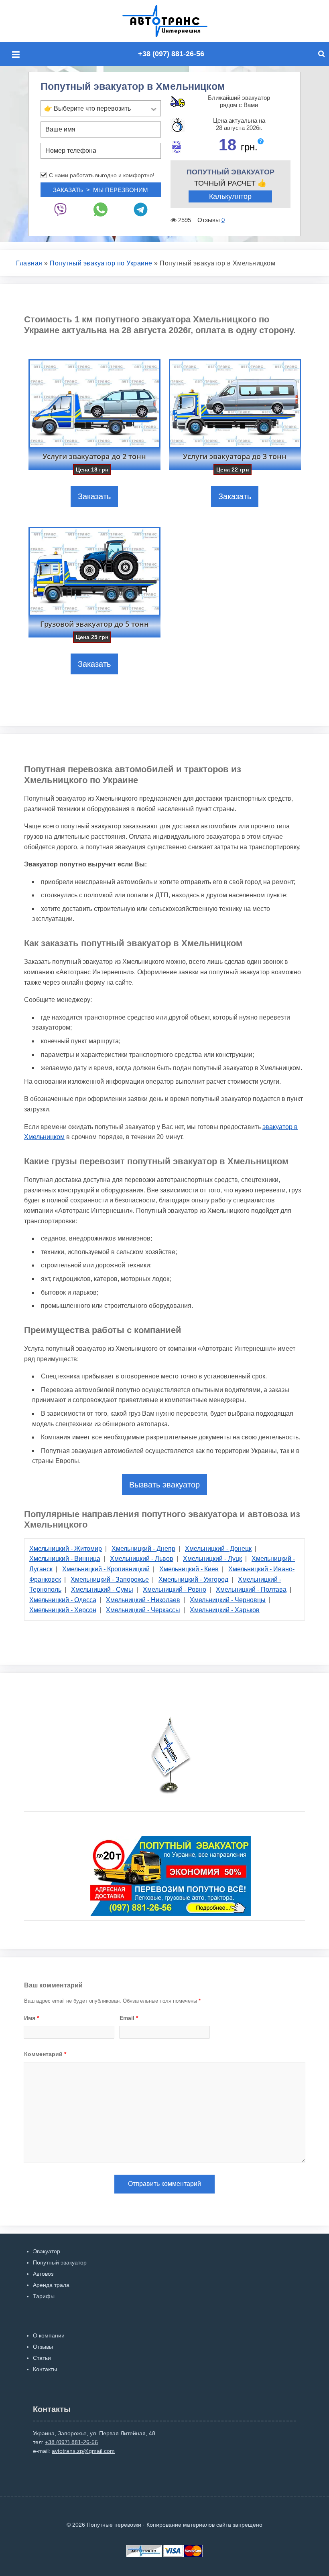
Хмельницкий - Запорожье (110, 1579)
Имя (31, 2018)
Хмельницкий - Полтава (251, 1590)
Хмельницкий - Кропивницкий (106, 1569)
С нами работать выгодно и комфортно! (102, 175)
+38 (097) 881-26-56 (171, 54)
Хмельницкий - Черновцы (228, 1600)
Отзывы (43, 2347)
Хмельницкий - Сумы (102, 1590)
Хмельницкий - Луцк (212, 1559)
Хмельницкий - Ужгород (193, 1579)
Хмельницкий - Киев (189, 1569)
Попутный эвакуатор (60, 2262)
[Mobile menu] (18, 55)
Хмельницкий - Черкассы (143, 1610)
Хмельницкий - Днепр (143, 1549)
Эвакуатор (47, 2251)
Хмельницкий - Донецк (218, 1549)
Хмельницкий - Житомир (66, 1549)
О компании (49, 2335)
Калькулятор (230, 196)
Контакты (45, 2369)
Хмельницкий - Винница (65, 1559)
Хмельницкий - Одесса (63, 1600)
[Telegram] (141, 209)
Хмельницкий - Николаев (143, 1600)
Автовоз (43, 2274)
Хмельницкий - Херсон (63, 1610)
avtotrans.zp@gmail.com (83, 2451)
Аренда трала (51, 2285)
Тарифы (44, 2296)
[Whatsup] (101, 209)
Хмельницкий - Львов (142, 1559)
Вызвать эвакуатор (164, 1485)
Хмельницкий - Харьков (225, 1610)
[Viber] (61, 209)
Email (129, 2018)
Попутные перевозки (174, 21)
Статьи (42, 2358)
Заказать (94, 496)
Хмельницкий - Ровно (175, 1590)
